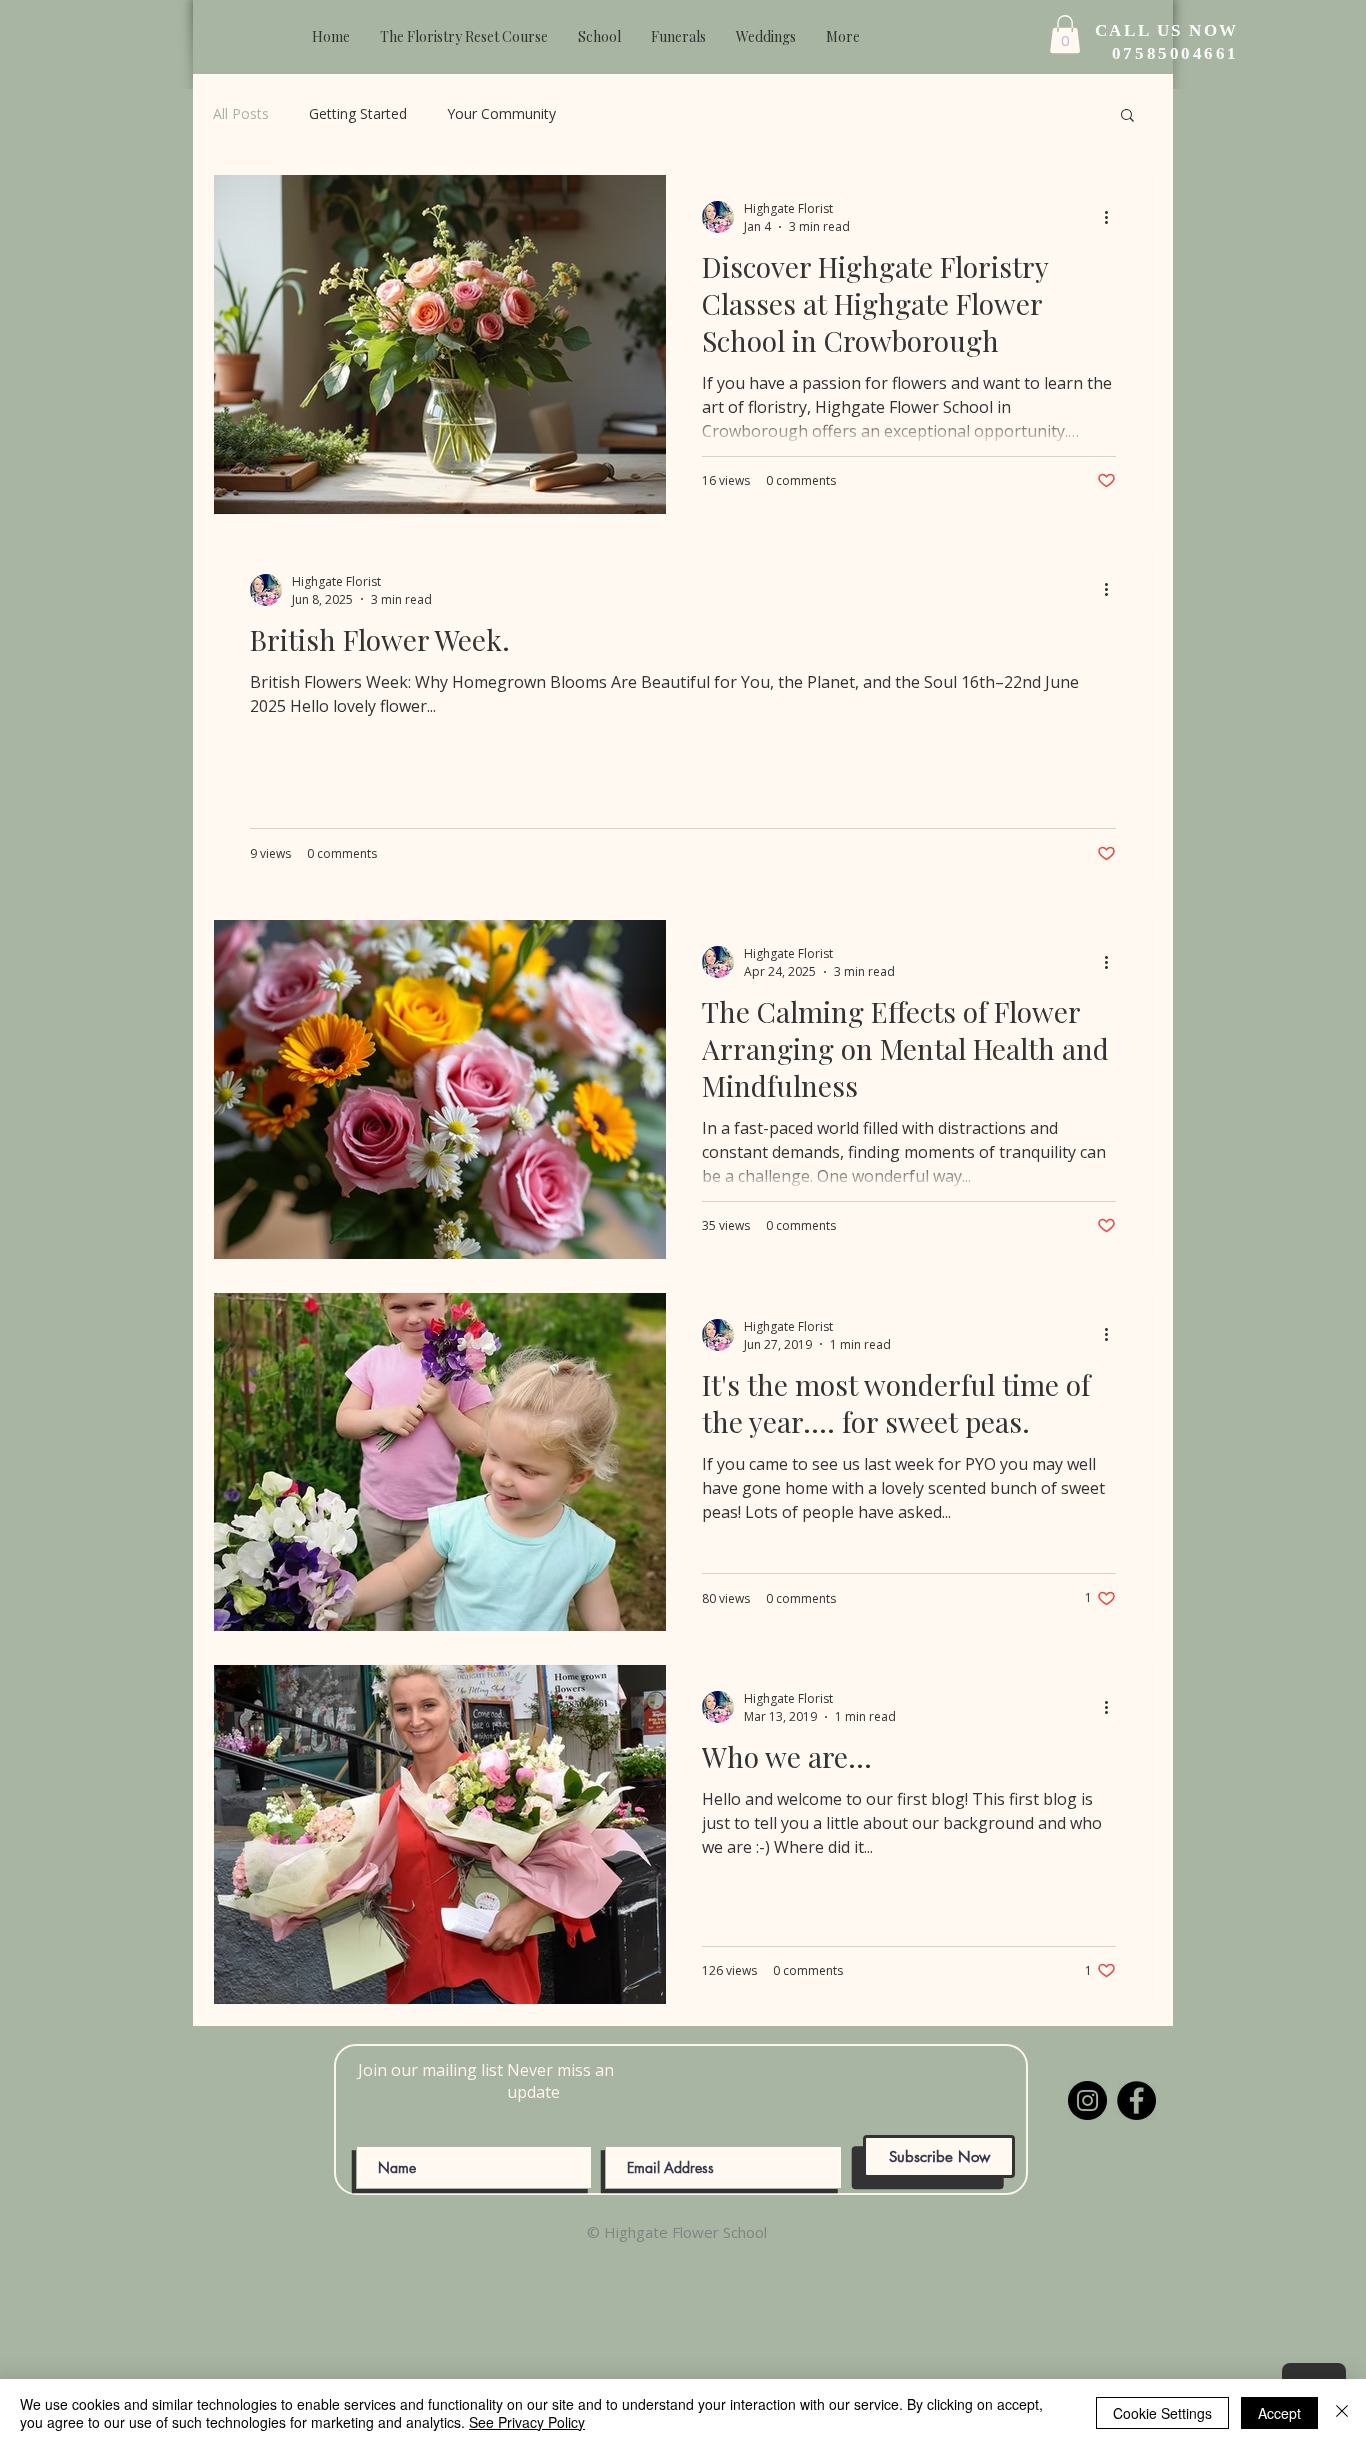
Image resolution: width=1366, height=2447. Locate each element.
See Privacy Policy (527, 2422)
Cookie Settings (1162, 2413)
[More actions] (1113, 217)
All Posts (241, 113)
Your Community (501, 113)
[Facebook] (1136, 2100)
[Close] (1342, 2413)
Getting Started (358, 113)
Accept (1279, 2413)
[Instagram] (1087, 2100)
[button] (1127, 116)
